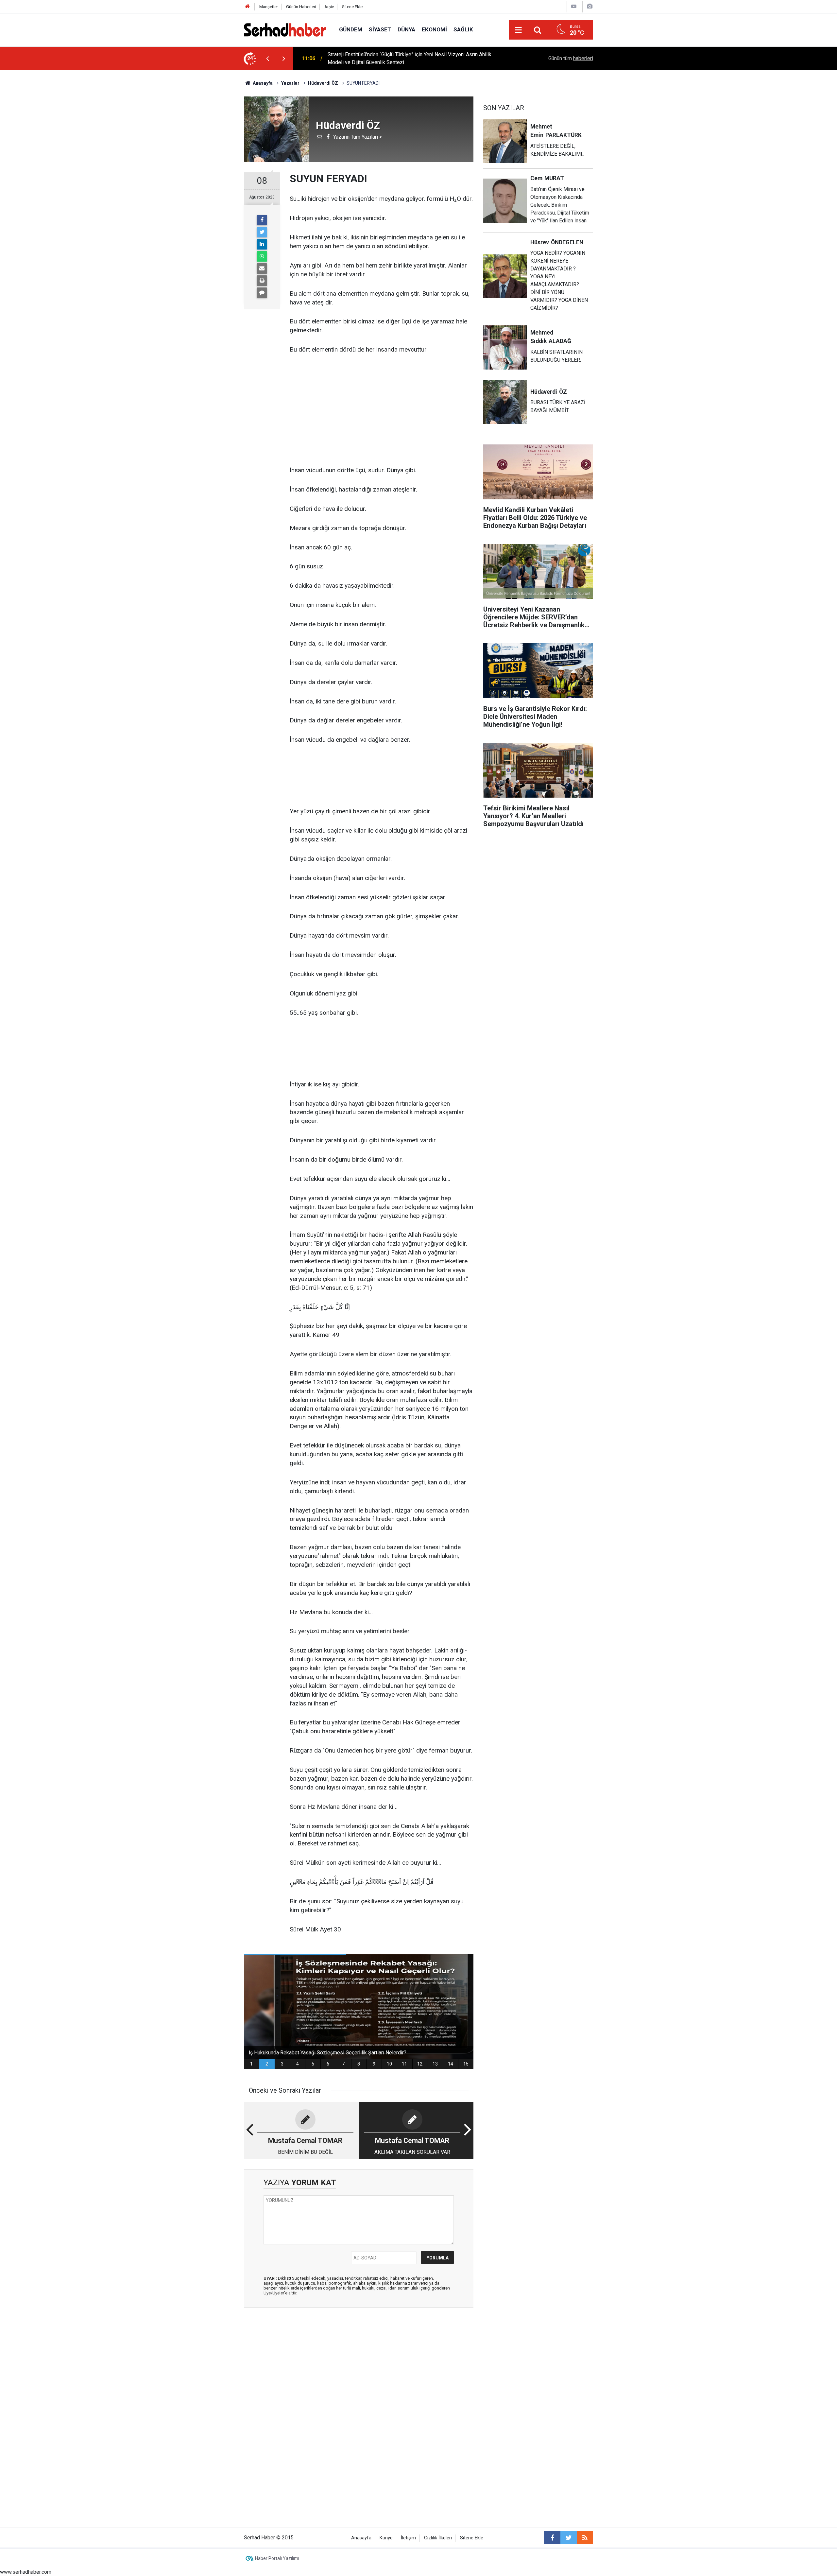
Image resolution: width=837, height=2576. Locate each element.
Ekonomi (434, 29)
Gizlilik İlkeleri (438, 2538)
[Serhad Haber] (285, 29)
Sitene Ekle (352, 7)
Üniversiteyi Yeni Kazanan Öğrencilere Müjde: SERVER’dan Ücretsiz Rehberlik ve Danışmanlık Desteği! (415, 58)
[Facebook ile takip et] (552, 2538)
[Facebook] (262, 220)
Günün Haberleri (301, 7)
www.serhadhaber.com (26, 2572)
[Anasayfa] (248, 7)
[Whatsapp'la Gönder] (262, 256)
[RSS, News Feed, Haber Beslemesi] (585, 2538)
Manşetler (269, 7)
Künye (386, 2538)
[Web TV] (574, 6)
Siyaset (380, 29)
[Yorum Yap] (262, 293)
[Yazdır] (262, 281)
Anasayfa (361, 2538)
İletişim (408, 2538)
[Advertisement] (382, 410)
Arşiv (329, 7)
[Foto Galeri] (589, 6)
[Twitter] (262, 232)
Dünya (406, 29)
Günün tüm (571, 58)
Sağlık (463, 29)
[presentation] (267, 59)
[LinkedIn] (262, 244)
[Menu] (518, 30)
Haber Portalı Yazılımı (277, 2558)
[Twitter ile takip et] (569, 2538)
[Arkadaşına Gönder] (262, 268)
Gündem (351, 29)
